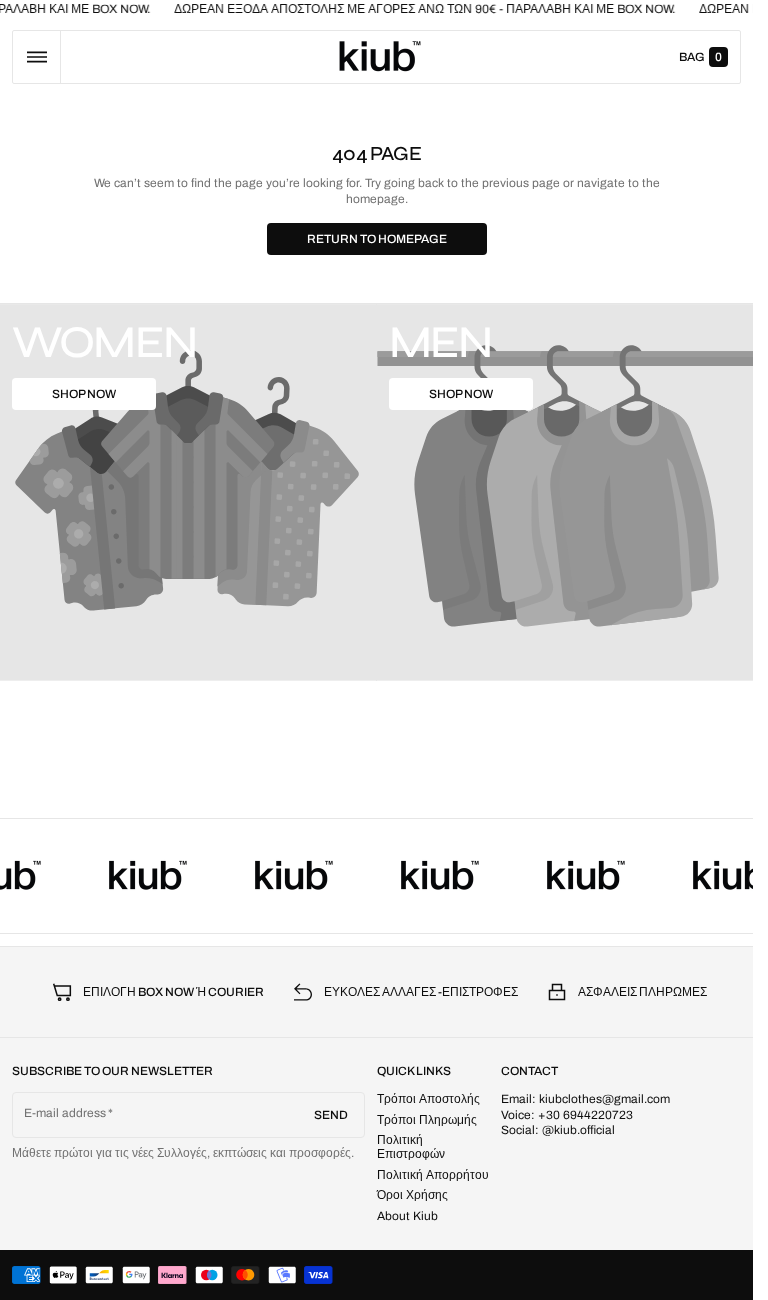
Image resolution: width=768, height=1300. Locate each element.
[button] (36, 57)
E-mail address (65, 1113)
